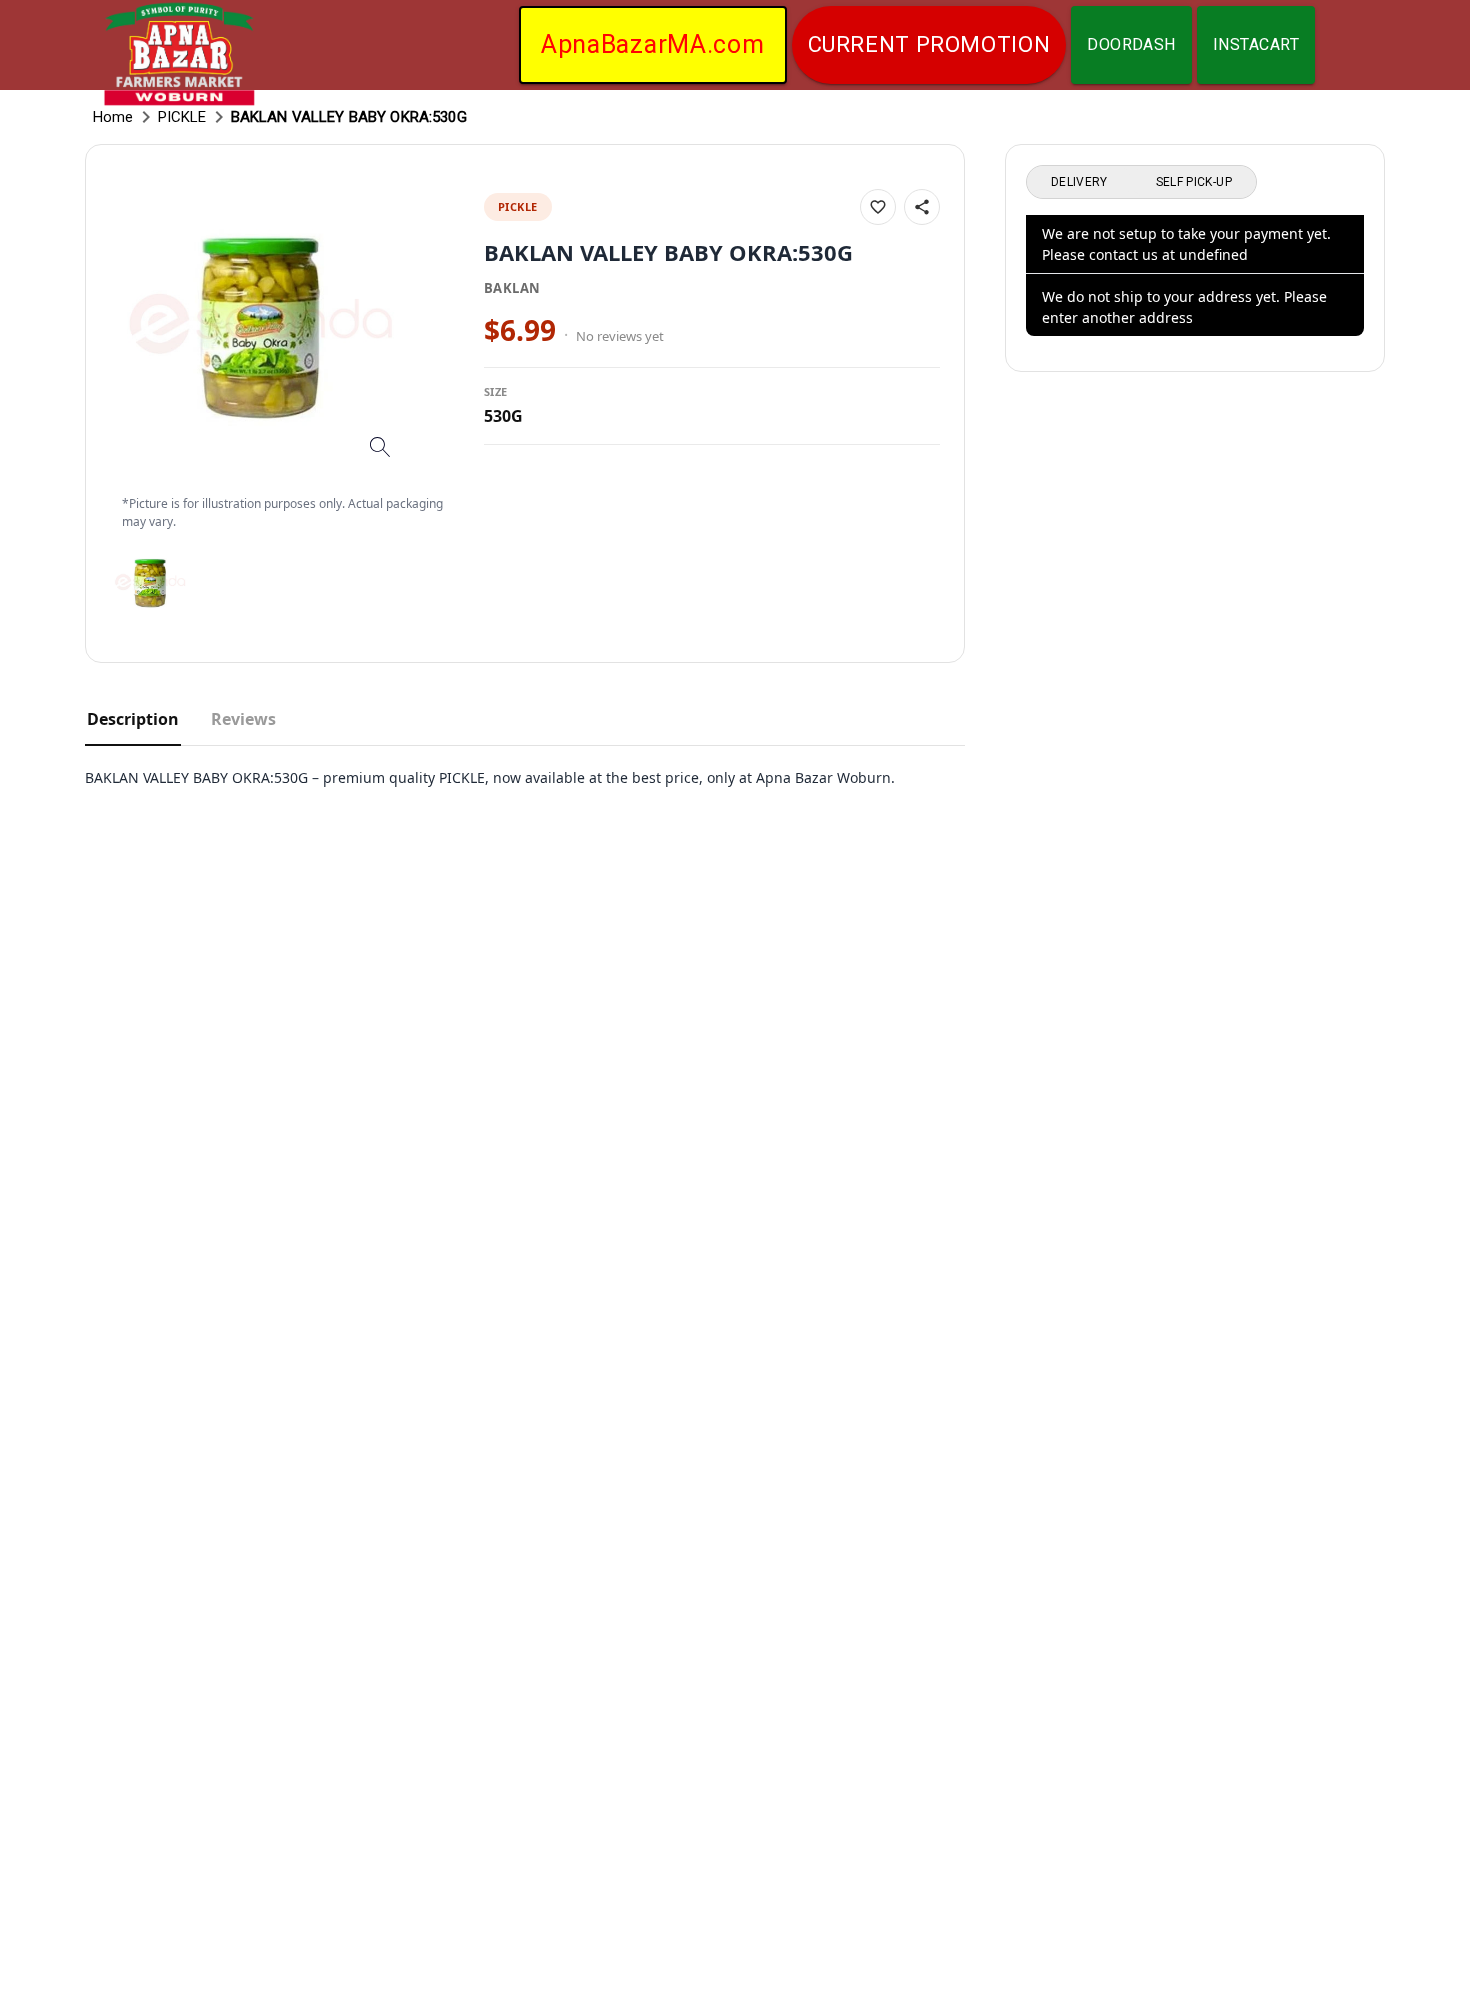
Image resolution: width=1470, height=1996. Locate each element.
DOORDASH (1131, 44)
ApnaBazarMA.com (653, 44)
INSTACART (1256, 44)
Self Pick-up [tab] (1194, 182)
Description (133, 719)
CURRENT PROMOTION (929, 44)
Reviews (243, 719)
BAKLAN (512, 288)
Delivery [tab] (1079, 182)
